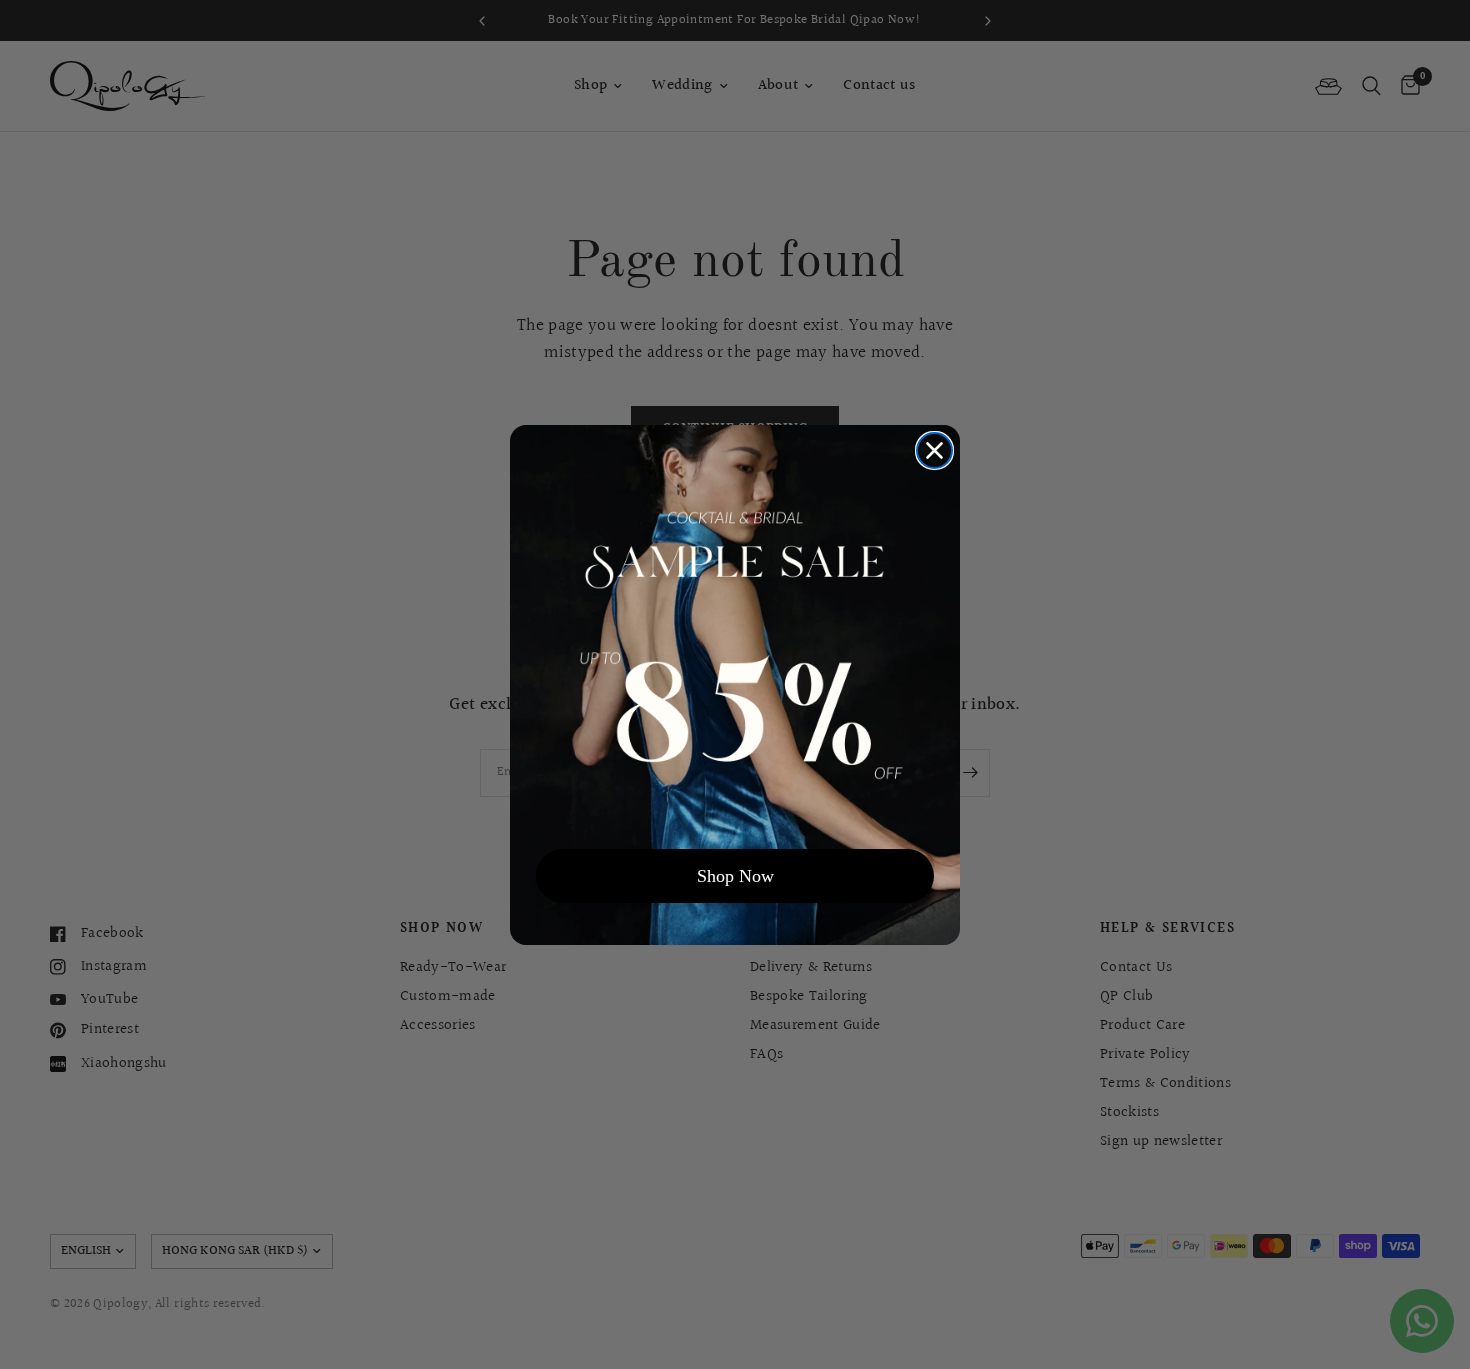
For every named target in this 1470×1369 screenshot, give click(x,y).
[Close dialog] (934, 450)
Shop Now (735, 876)
